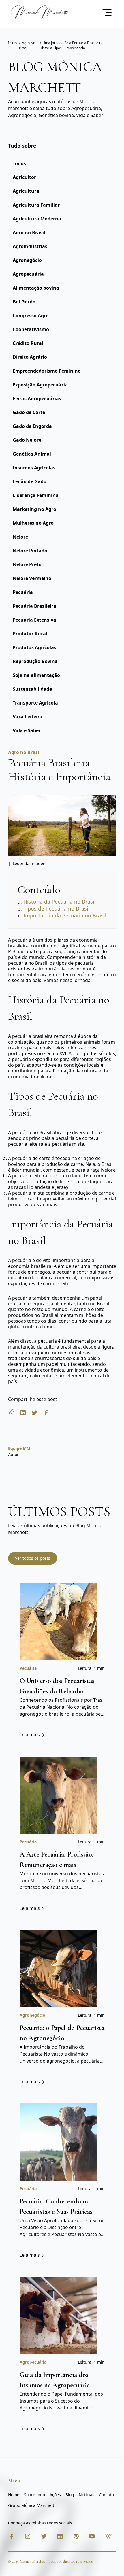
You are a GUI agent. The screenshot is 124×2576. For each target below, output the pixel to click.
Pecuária (23, 592)
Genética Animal (32, 454)
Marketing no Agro (34, 509)
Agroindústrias (30, 246)
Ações (55, 2495)
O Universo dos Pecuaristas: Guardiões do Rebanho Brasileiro (58, 1691)
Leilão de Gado (30, 481)
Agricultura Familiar (36, 205)
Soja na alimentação (36, 675)
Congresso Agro (31, 316)
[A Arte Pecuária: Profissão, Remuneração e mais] (58, 1794)
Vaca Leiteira (28, 717)
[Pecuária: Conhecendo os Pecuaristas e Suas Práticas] (58, 2141)
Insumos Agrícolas (34, 468)
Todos (19, 163)
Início (12, 43)
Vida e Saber (27, 730)
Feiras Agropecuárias (37, 399)
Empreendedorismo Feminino (47, 371)
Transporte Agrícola (35, 703)
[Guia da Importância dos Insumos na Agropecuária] (58, 2315)
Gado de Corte (29, 412)
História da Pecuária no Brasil (60, 902)
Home (14, 2495)
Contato (106, 2495)
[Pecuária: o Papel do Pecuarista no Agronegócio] (58, 1968)
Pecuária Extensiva (34, 620)
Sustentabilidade (32, 689)
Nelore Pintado (30, 551)
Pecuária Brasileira (34, 606)
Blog (70, 2495)
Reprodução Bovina (35, 661)
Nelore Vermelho (32, 578)
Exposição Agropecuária (40, 385)
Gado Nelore (27, 440)
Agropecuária (28, 274)
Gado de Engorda (32, 426)
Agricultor (24, 177)
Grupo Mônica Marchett (31, 2505)
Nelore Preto (27, 564)
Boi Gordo (24, 302)
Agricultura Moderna (37, 219)
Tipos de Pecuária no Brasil (57, 909)
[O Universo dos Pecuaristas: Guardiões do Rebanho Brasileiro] (58, 1621)
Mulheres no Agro (33, 523)
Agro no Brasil (29, 233)
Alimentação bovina (36, 288)
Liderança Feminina (36, 495)
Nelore (20, 537)
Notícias (87, 2495)
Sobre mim (34, 2495)
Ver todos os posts (33, 1558)
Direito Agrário (30, 357)
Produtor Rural (30, 634)
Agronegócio (27, 260)
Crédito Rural (28, 343)
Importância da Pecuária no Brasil (65, 915)
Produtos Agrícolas (34, 647)
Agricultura (26, 191)
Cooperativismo (31, 329)
